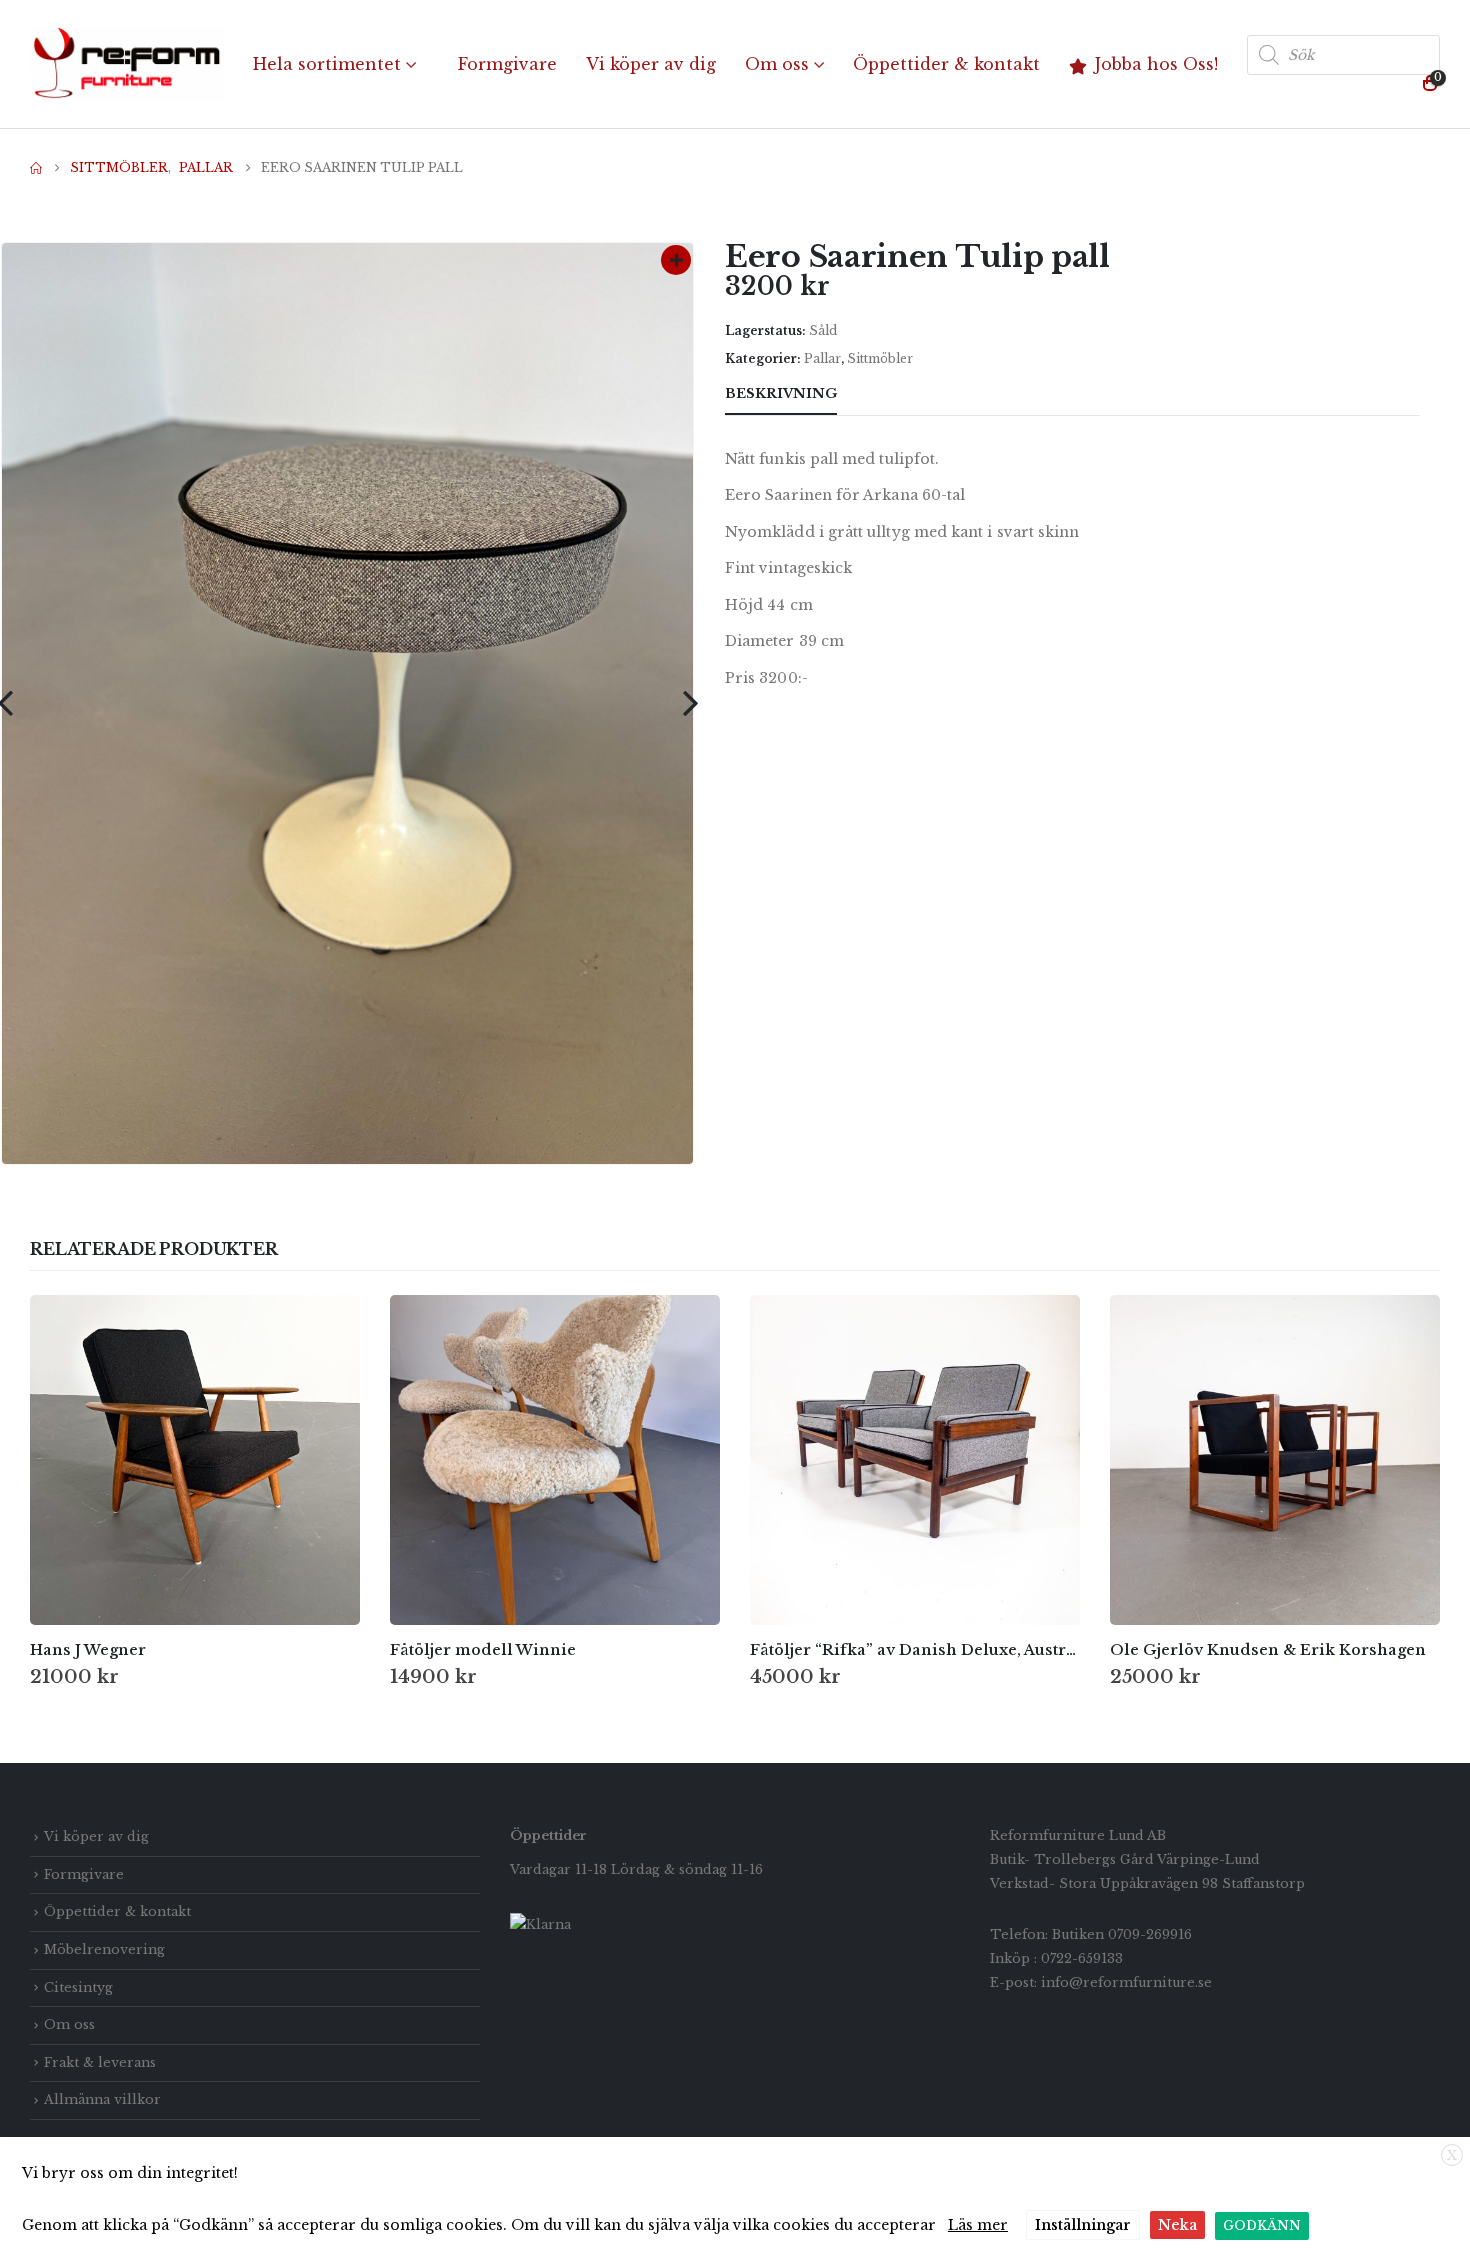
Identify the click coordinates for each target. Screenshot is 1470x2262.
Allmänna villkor (102, 2099)
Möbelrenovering (104, 1949)
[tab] (873, 395)
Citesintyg (78, 1987)
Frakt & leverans (100, 2062)
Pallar (822, 358)
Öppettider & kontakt (946, 64)
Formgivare (507, 64)
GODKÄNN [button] (1262, 2225)
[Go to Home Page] (36, 168)
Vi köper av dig (651, 64)
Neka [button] (1177, 2225)
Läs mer (978, 2225)
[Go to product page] (195, 1460)
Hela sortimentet (327, 64)
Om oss (777, 64)
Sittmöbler (880, 358)
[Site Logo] (127, 64)
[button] (690, 703)
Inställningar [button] (1083, 2225)
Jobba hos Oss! (1156, 64)
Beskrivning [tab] (781, 393)
